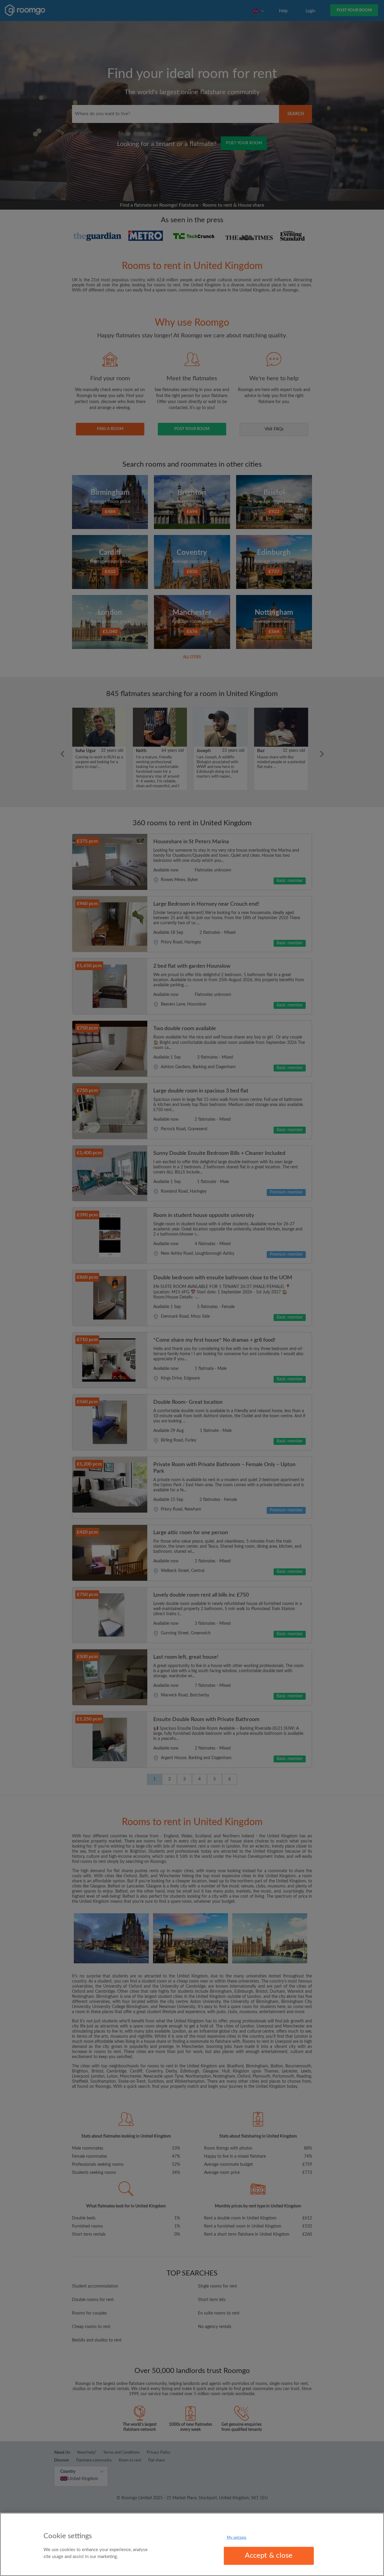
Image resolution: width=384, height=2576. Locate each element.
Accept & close (269, 2556)
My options (237, 2538)
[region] (192, 2544)
